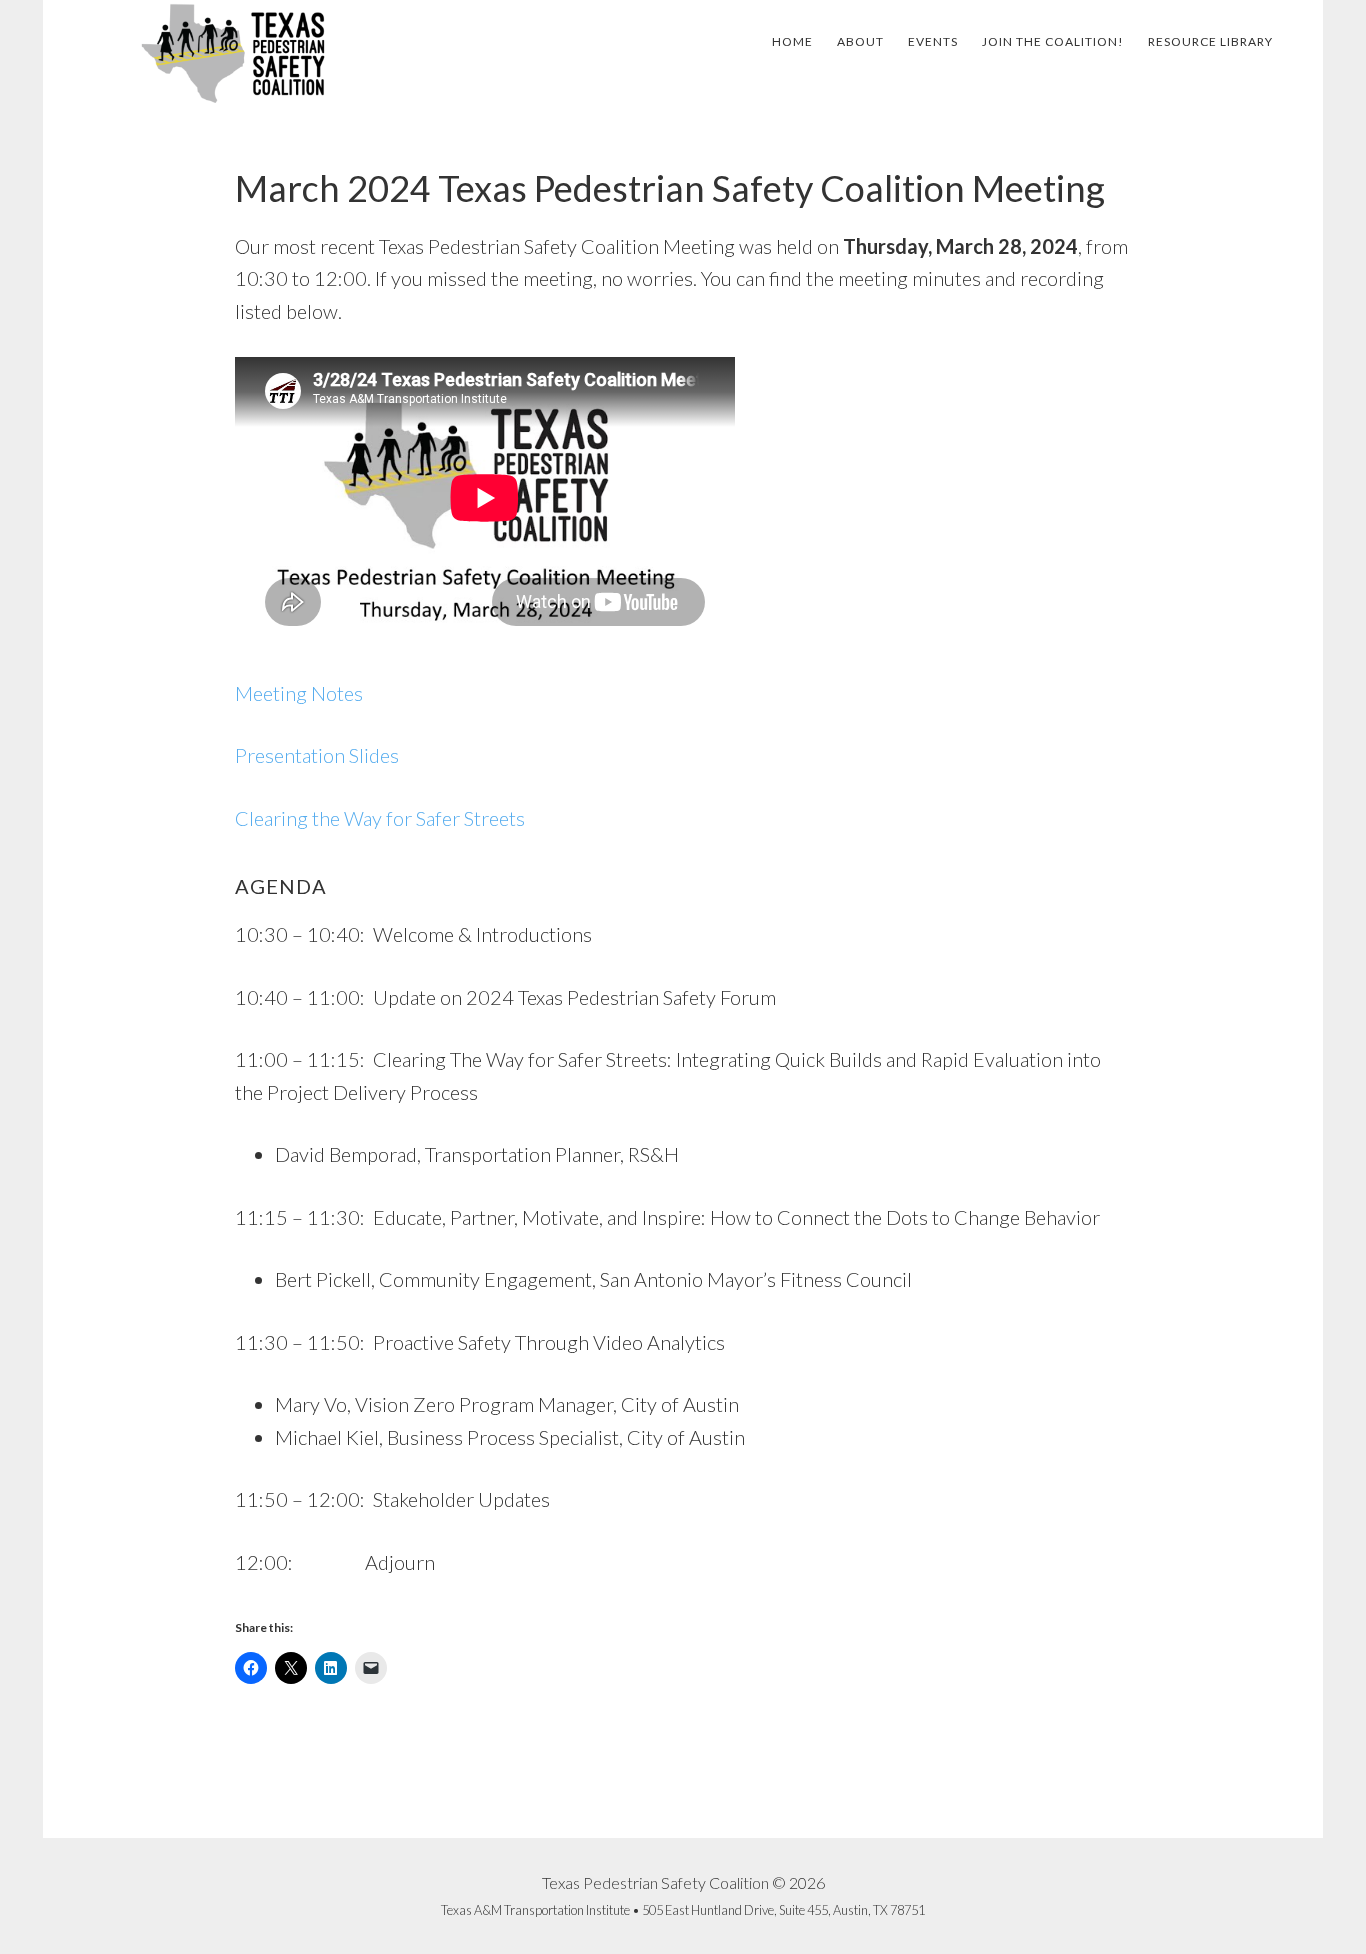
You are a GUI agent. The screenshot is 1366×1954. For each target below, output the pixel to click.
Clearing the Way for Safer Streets (380, 818)
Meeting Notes (299, 693)
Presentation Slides (317, 755)
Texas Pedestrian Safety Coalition (233, 53)
